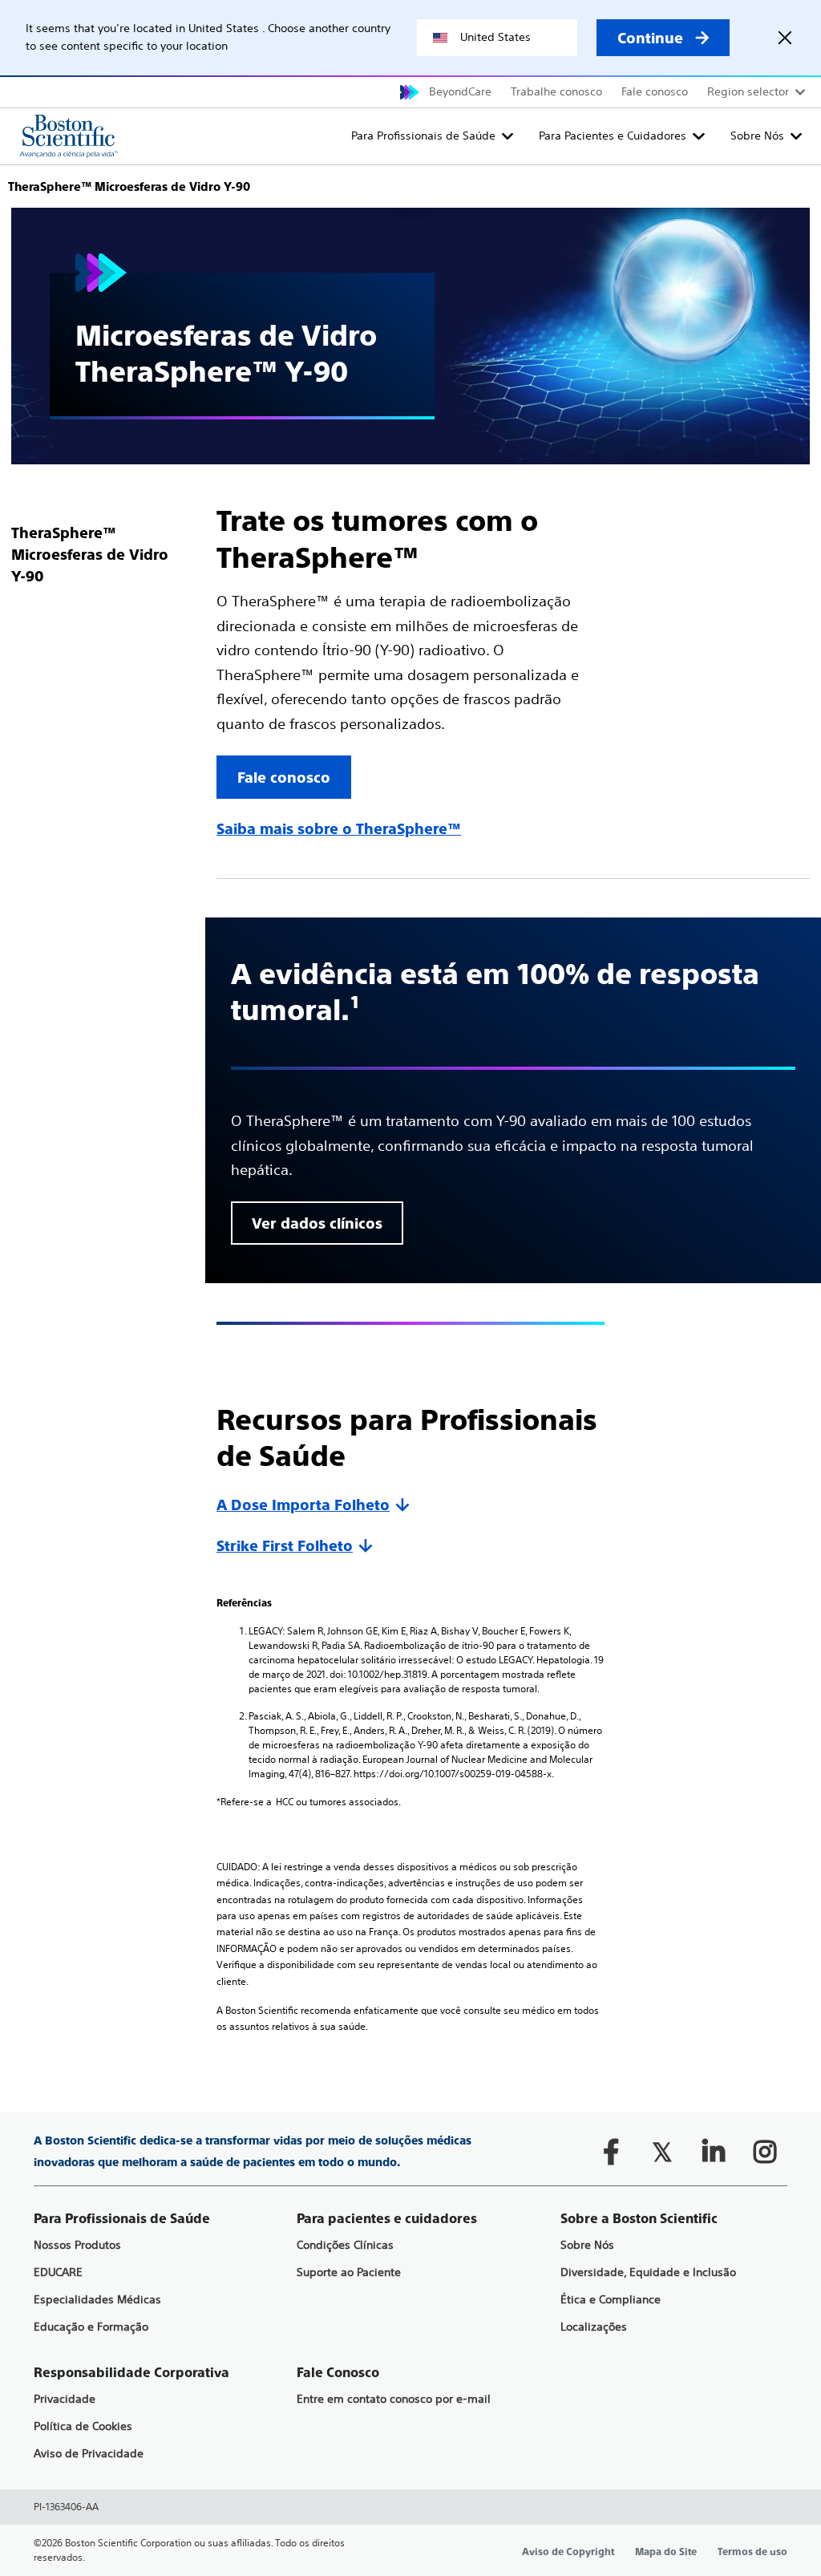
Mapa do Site (666, 2552)
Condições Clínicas (345, 2245)
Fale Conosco (338, 2373)
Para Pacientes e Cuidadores (613, 136)
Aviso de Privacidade (89, 2454)
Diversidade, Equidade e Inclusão (648, 2272)
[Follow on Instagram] (765, 2152)
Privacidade (65, 2399)
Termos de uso (752, 2552)
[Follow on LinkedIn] (714, 2152)
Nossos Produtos (77, 2245)
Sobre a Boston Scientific (639, 2219)
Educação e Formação (91, 2327)
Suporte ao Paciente (349, 2272)
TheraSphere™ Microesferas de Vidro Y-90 (90, 555)
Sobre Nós (757, 136)
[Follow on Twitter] (662, 2152)
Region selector (748, 91)
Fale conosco (655, 91)
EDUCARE (58, 2272)
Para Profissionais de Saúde (423, 136)
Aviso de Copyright (568, 2552)
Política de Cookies (83, 2426)
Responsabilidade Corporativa (131, 2373)
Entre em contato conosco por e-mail (394, 2399)
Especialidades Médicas (97, 2300)
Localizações (594, 2327)
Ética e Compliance (611, 2300)
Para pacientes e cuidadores (387, 2219)
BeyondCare (460, 91)
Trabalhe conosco (556, 91)
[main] (410, 1100)
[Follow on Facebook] (611, 2152)
